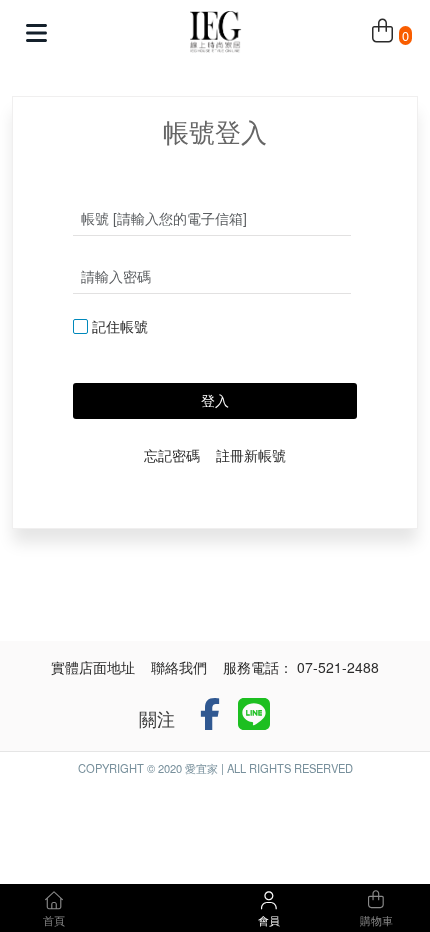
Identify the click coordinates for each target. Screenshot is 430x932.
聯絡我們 (179, 667)
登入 (215, 400)
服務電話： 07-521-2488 (301, 667)
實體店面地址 (93, 667)
